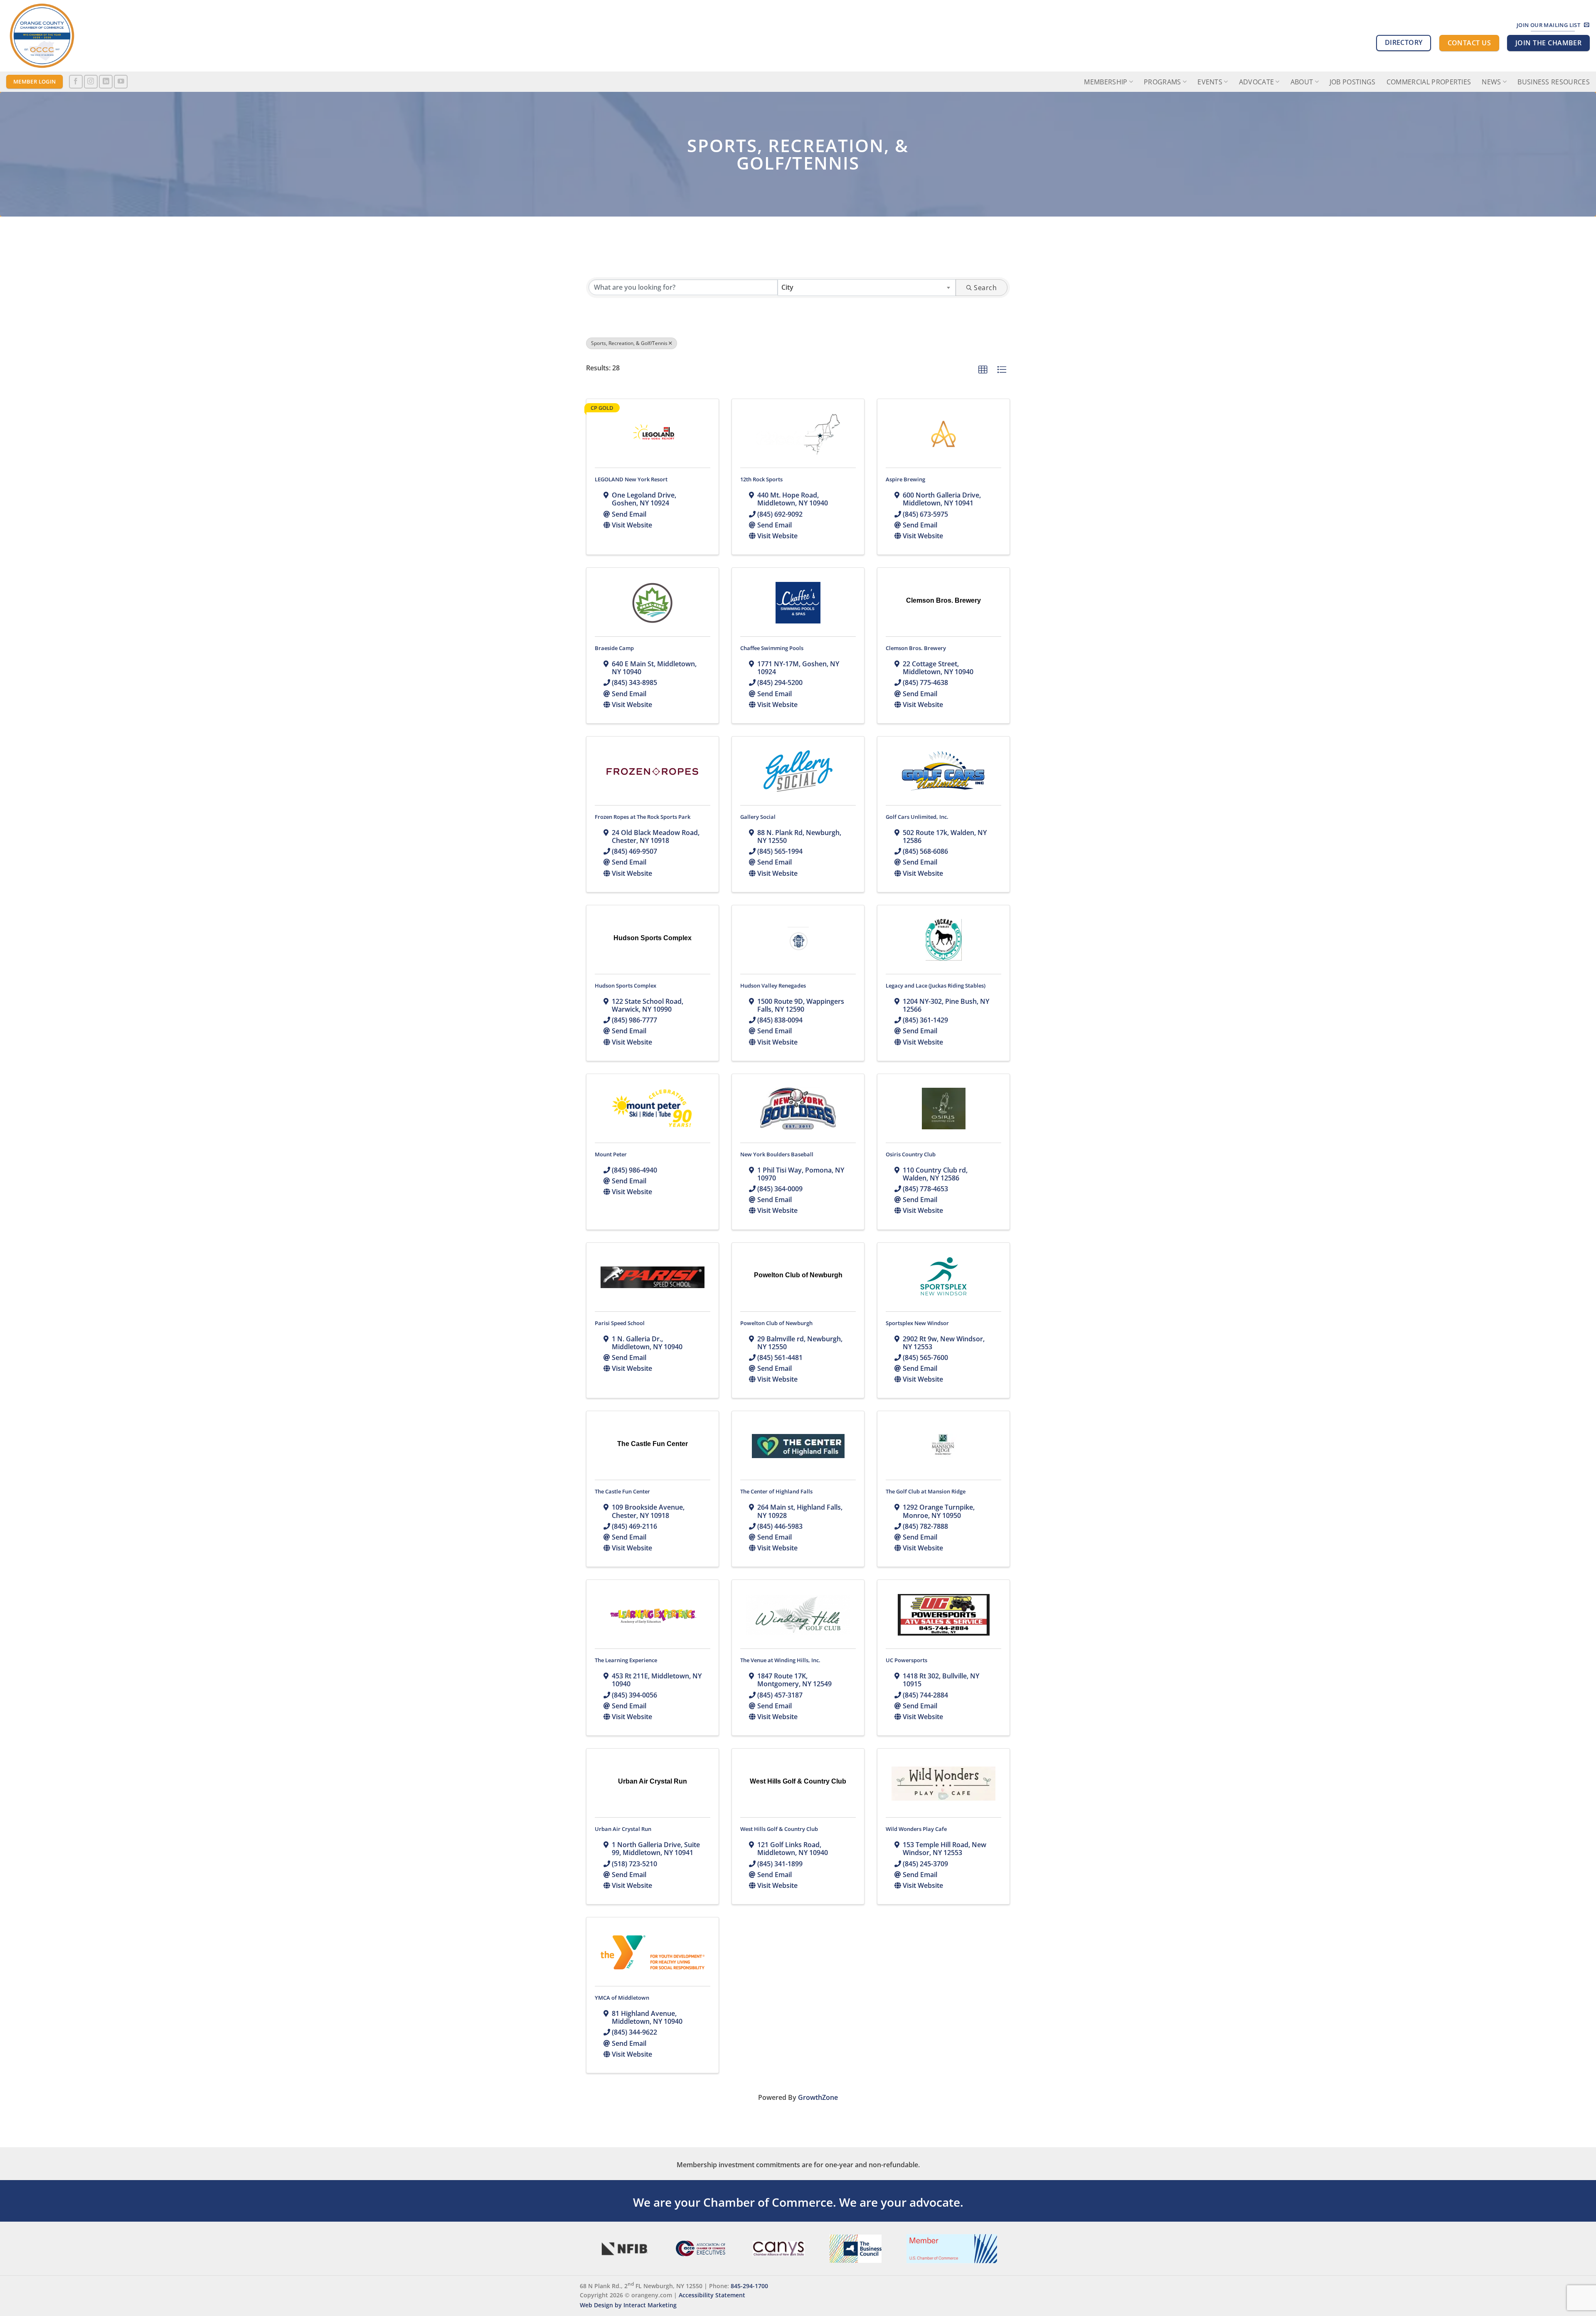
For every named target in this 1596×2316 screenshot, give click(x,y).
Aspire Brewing (905, 479)
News (1491, 82)
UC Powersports (906, 1660)
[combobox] (867, 288)
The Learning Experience (626, 1660)
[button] (983, 370)
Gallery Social (758, 817)
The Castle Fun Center (622, 1491)
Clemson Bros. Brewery (916, 648)
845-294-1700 (749, 2285)
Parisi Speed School (620, 1323)
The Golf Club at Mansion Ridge (926, 1491)
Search (985, 288)
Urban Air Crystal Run (623, 1829)
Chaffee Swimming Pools (772, 648)
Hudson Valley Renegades (773, 986)
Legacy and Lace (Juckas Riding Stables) (936, 986)
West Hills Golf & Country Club (779, 1829)
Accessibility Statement (712, 2295)
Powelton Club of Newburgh (776, 1323)
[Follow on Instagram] (91, 82)
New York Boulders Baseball (777, 1154)
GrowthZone (818, 2097)
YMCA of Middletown (622, 1998)
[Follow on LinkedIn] (106, 82)
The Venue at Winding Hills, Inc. (780, 1660)
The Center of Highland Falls (776, 1491)
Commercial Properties (1429, 82)
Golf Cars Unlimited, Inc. (917, 817)
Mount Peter (611, 1154)
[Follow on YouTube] (121, 82)
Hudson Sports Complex (626, 986)
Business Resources (1554, 82)
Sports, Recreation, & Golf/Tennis (629, 343)
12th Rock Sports (761, 479)
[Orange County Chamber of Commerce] (81, 36)
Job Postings (1353, 82)
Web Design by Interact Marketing (628, 2305)
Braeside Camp (614, 648)
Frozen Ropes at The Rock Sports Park (643, 817)
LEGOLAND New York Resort (631, 479)
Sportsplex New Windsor (917, 1323)
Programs (1163, 82)
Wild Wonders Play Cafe (916, 1829)
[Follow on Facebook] (76, 82)
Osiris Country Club (911, 1154)
